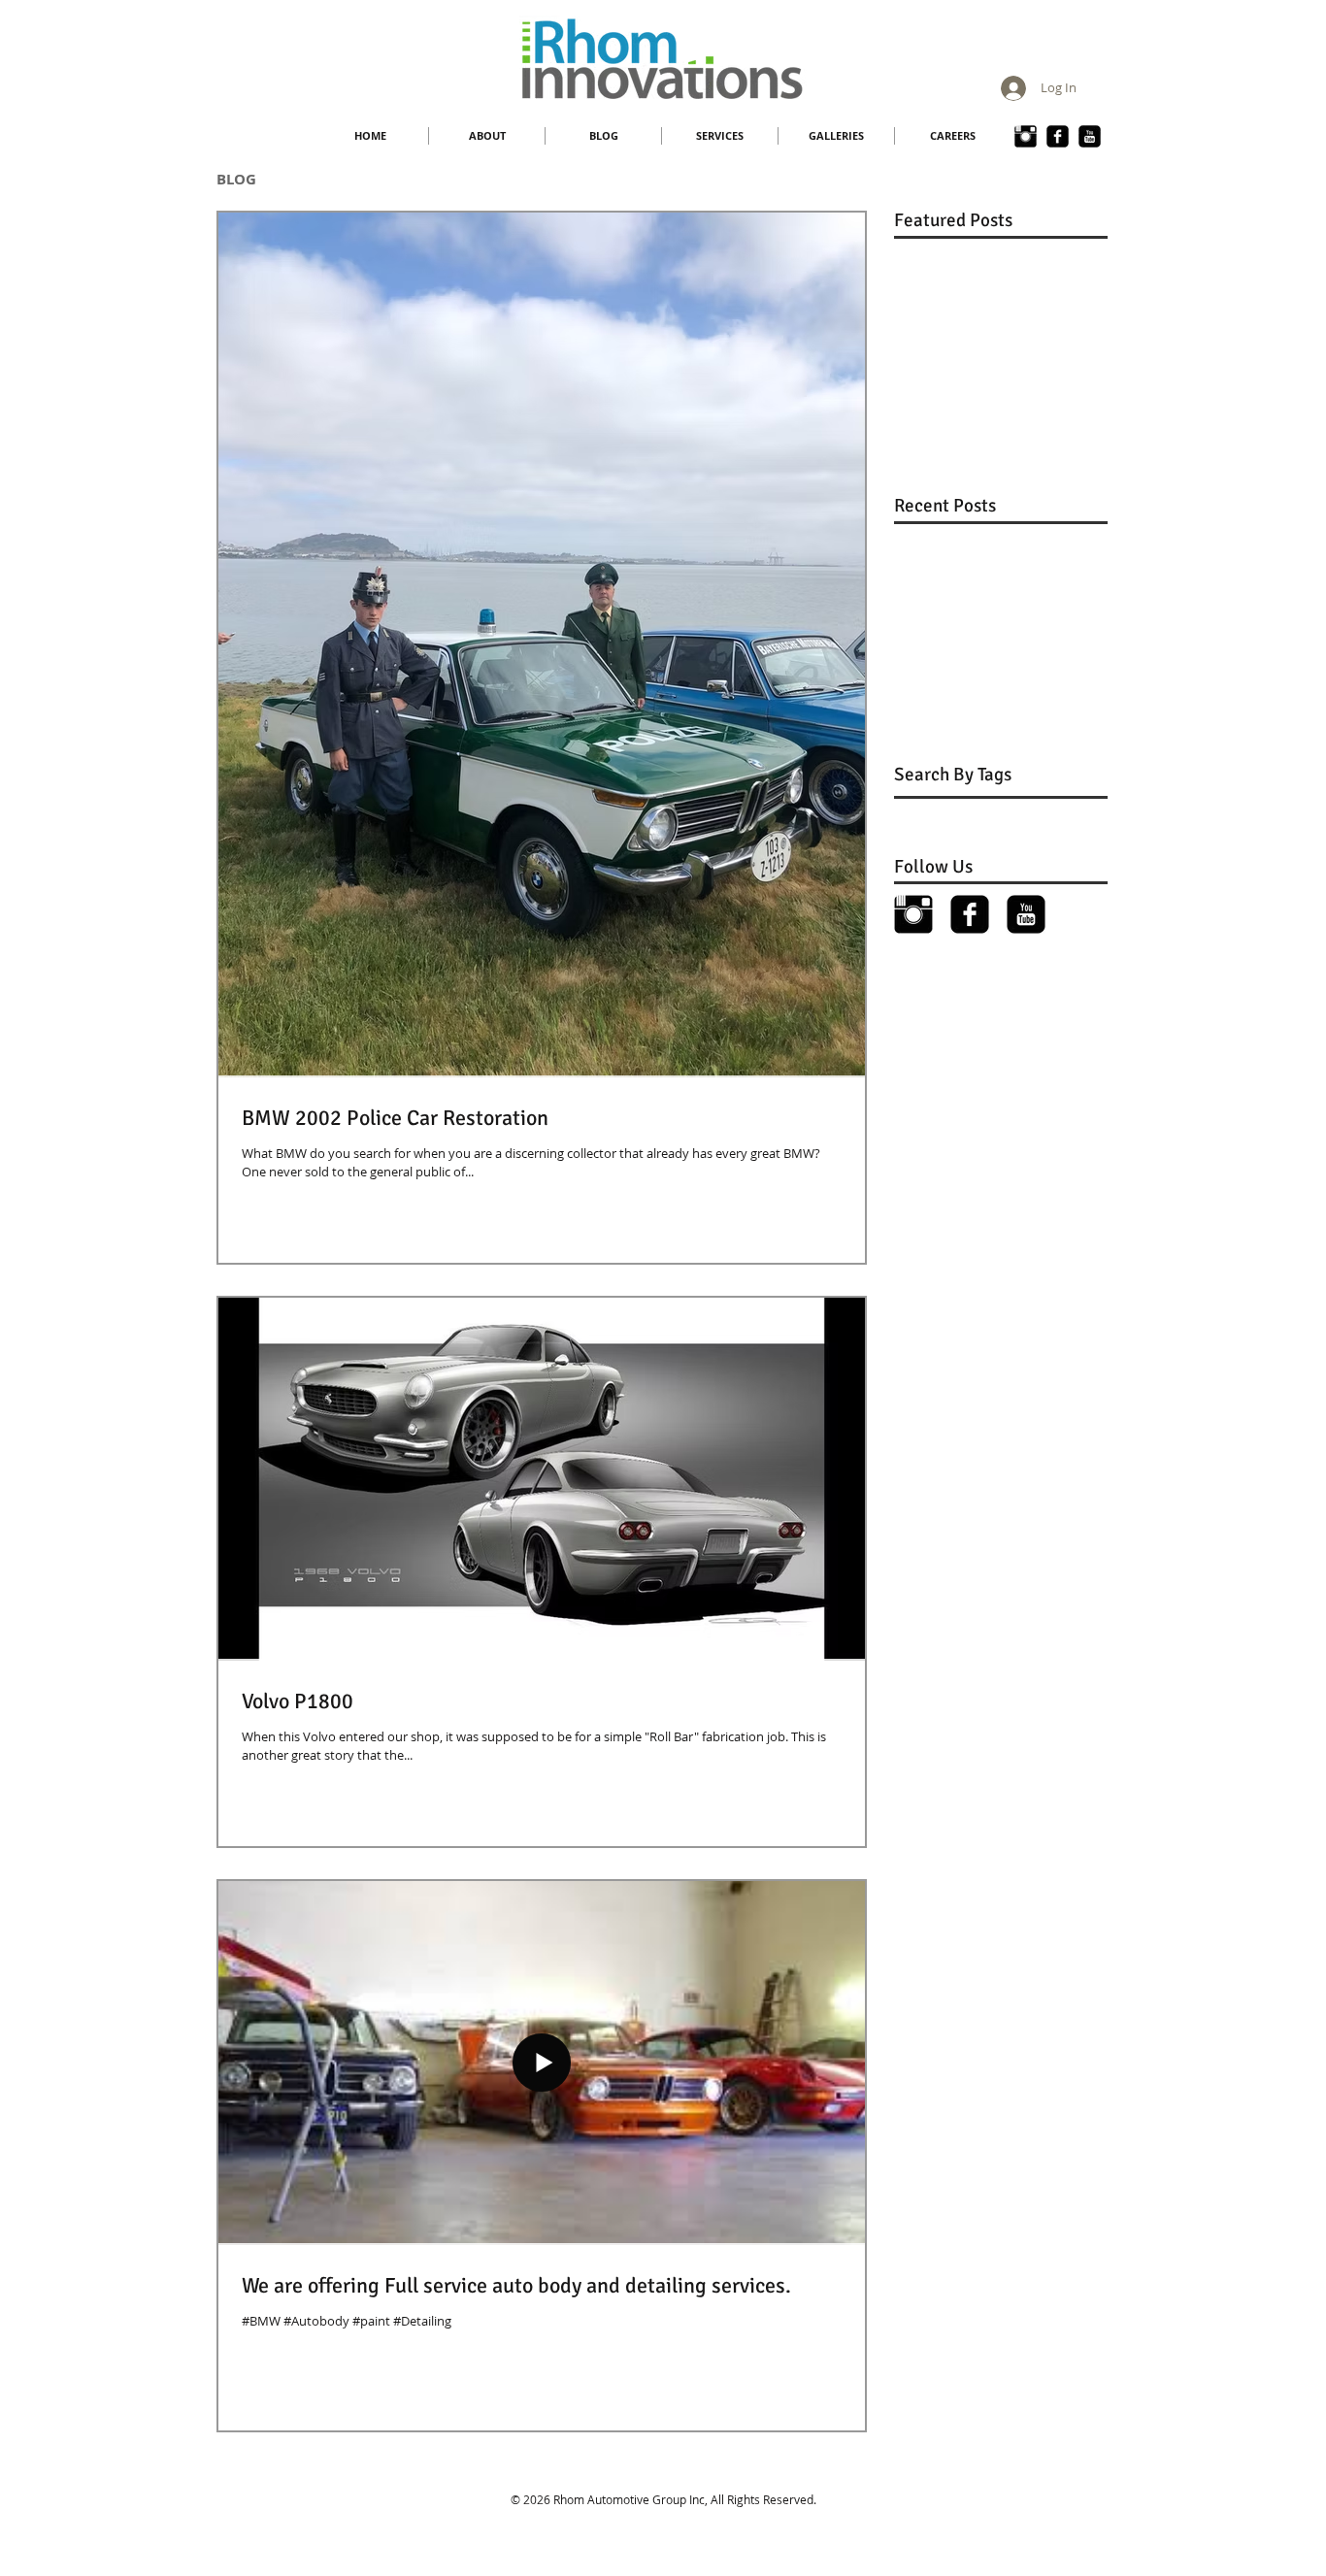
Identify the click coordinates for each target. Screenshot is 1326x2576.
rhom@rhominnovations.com (676, 2515)
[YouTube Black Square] (1090, 136)
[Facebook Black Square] (970, 914)
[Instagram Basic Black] (1026, 136)
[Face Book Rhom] (1058, 136)
